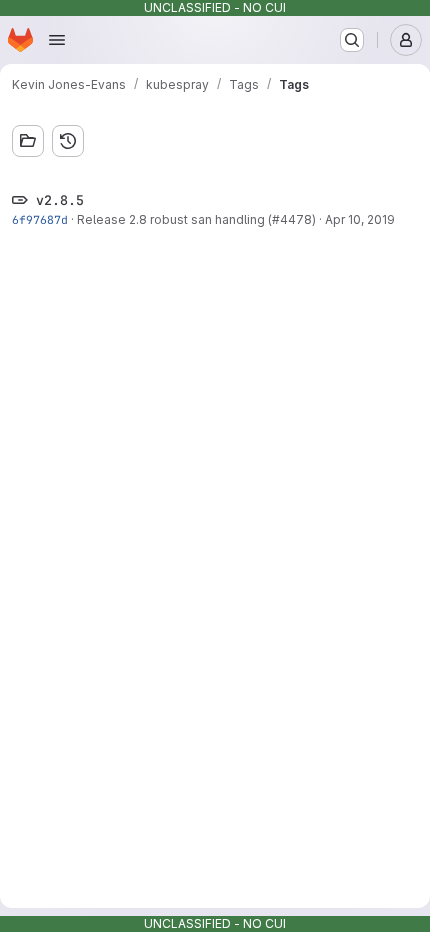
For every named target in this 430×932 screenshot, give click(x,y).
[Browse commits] (68, 141)
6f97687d (40, 219)
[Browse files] (28, 141)
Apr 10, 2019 (360, 219)
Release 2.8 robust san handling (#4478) (196, 219)
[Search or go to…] (352, 40)
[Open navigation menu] (57, 40)
